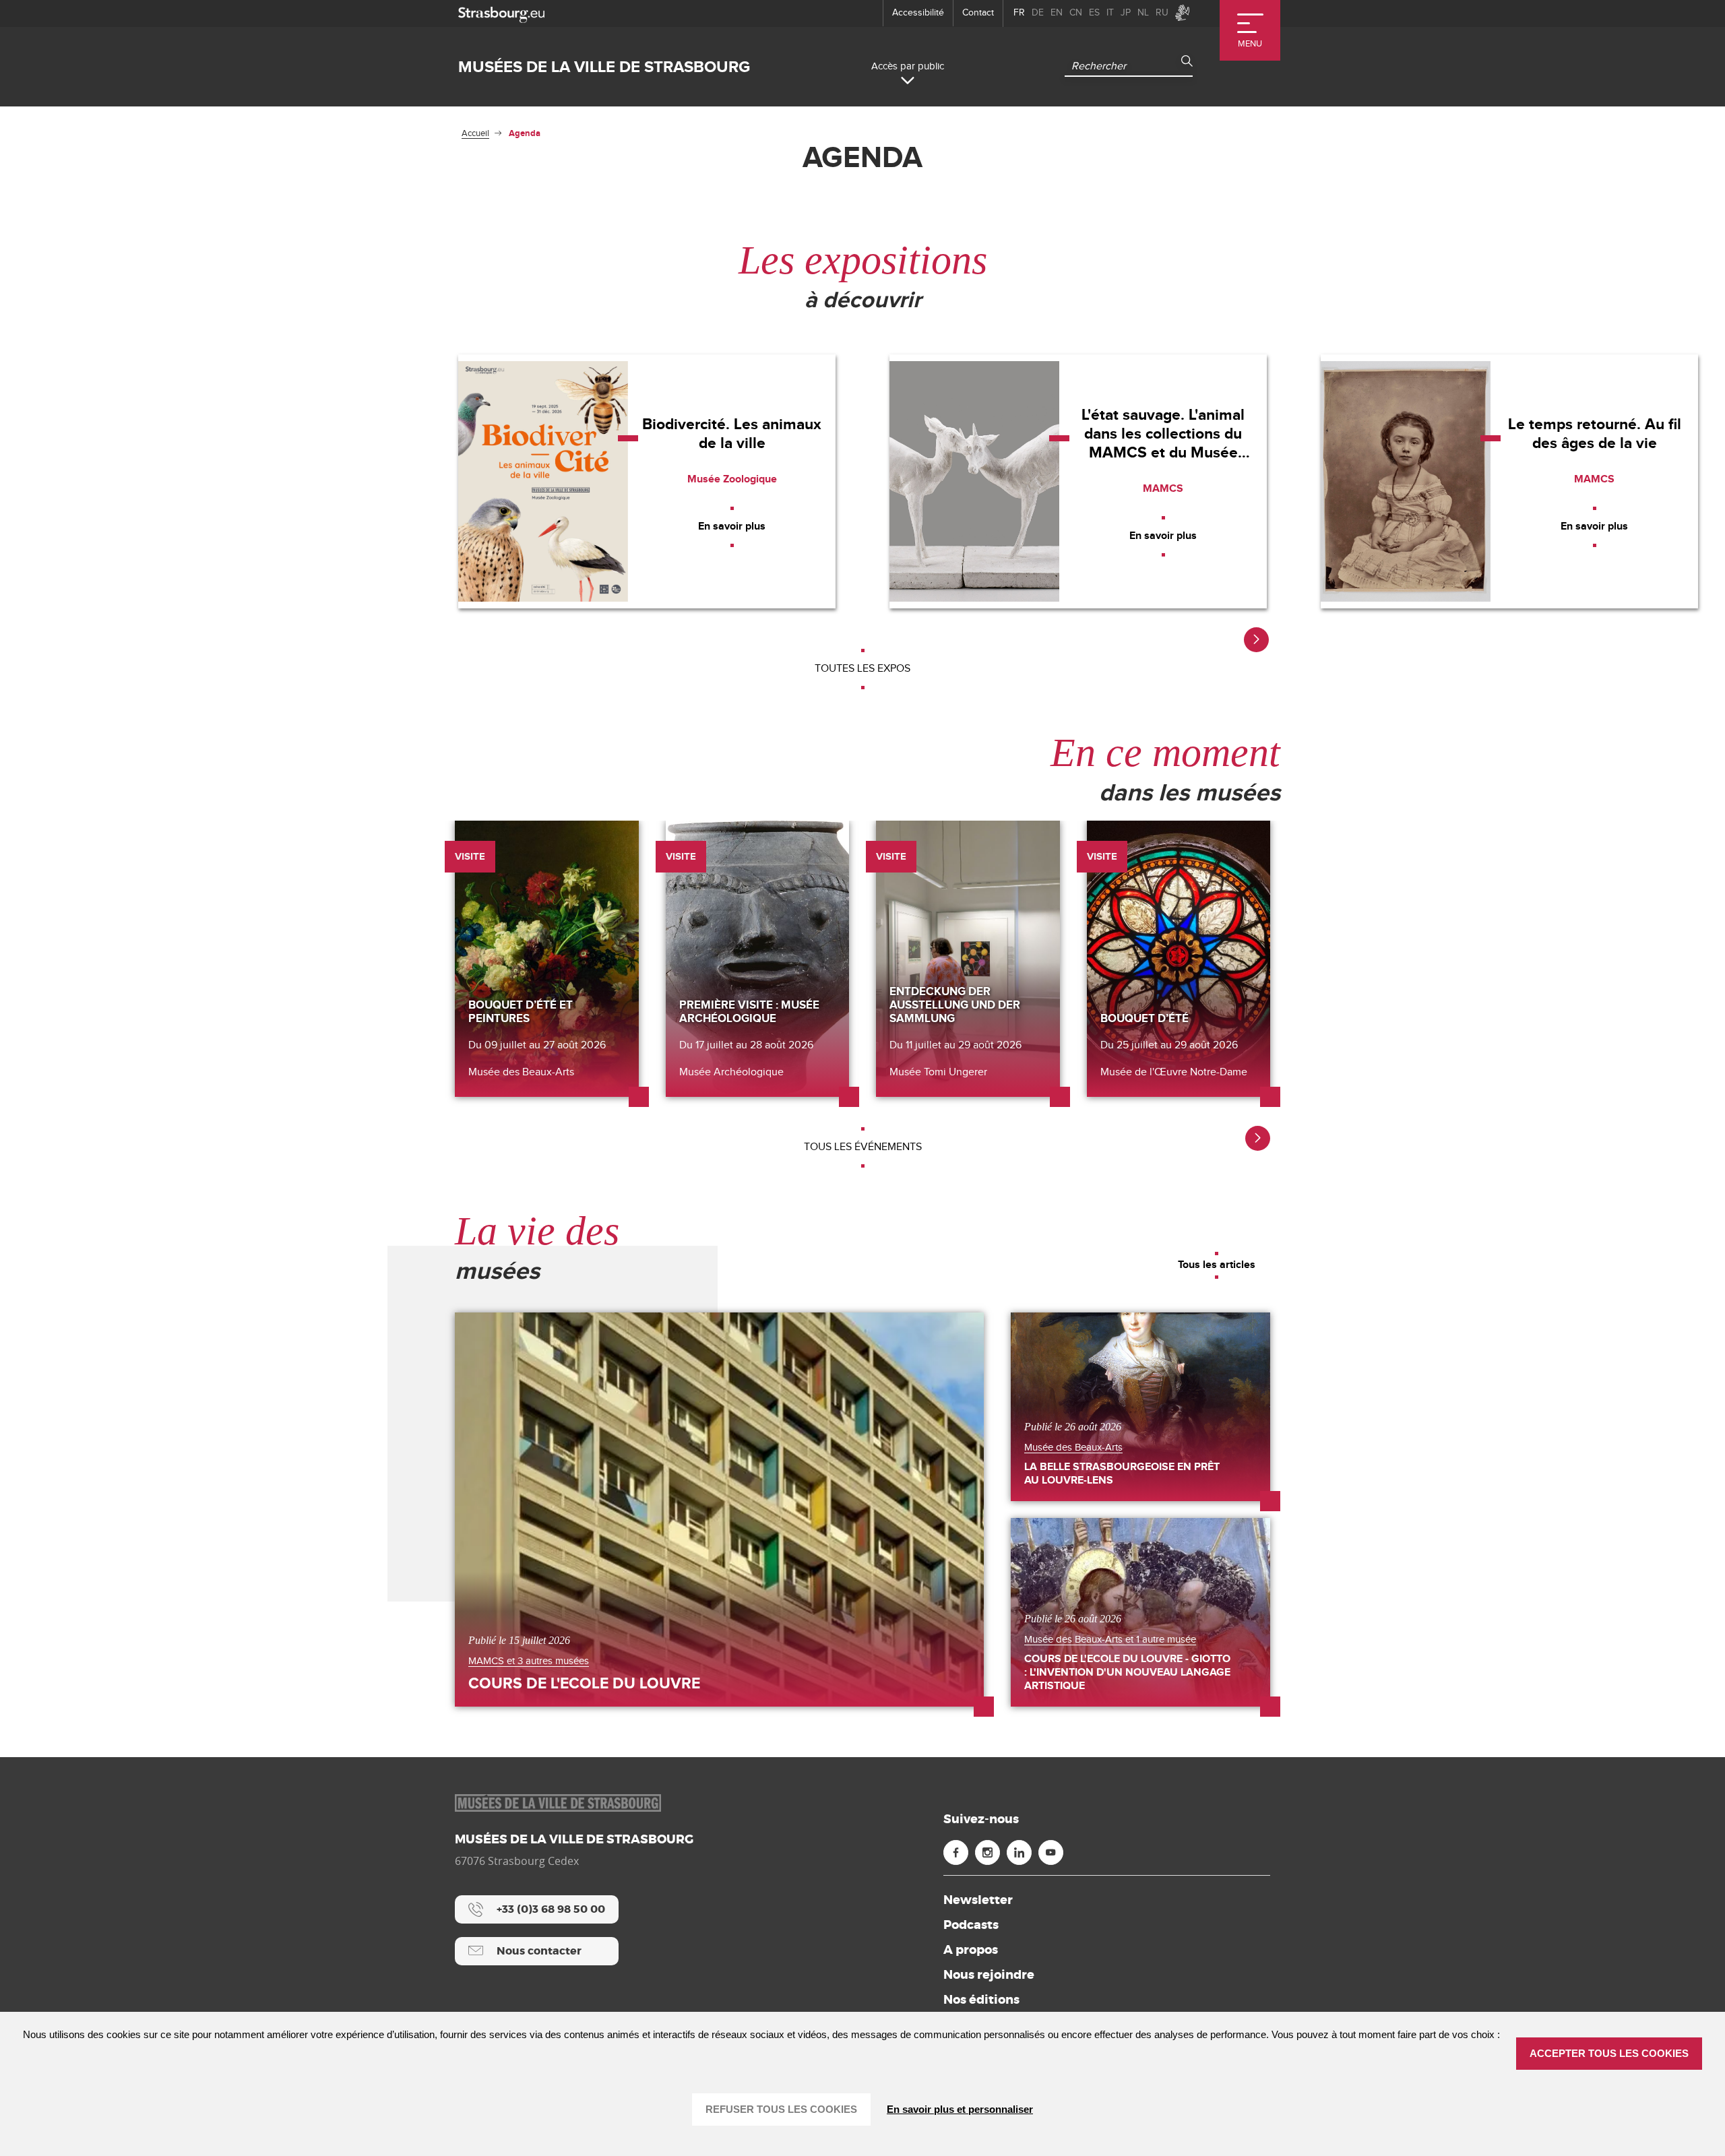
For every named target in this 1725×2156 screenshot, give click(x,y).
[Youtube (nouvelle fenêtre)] (1051, 1852)
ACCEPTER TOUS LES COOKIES (1609, 2053)
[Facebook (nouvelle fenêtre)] (956, 1852)
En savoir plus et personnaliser (960, 2109)
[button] (1256, 640)
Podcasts (971, 1925)
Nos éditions (981, 2000)
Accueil (475, 133)
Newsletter (978, 1900)
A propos (971, 1950)
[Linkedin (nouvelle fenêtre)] (1019, 1852)
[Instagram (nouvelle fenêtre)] (987, 1852)
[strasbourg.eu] (501, 13)
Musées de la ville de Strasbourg (604, 67)
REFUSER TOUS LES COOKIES (781, 2109)
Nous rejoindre (989, 1975)
